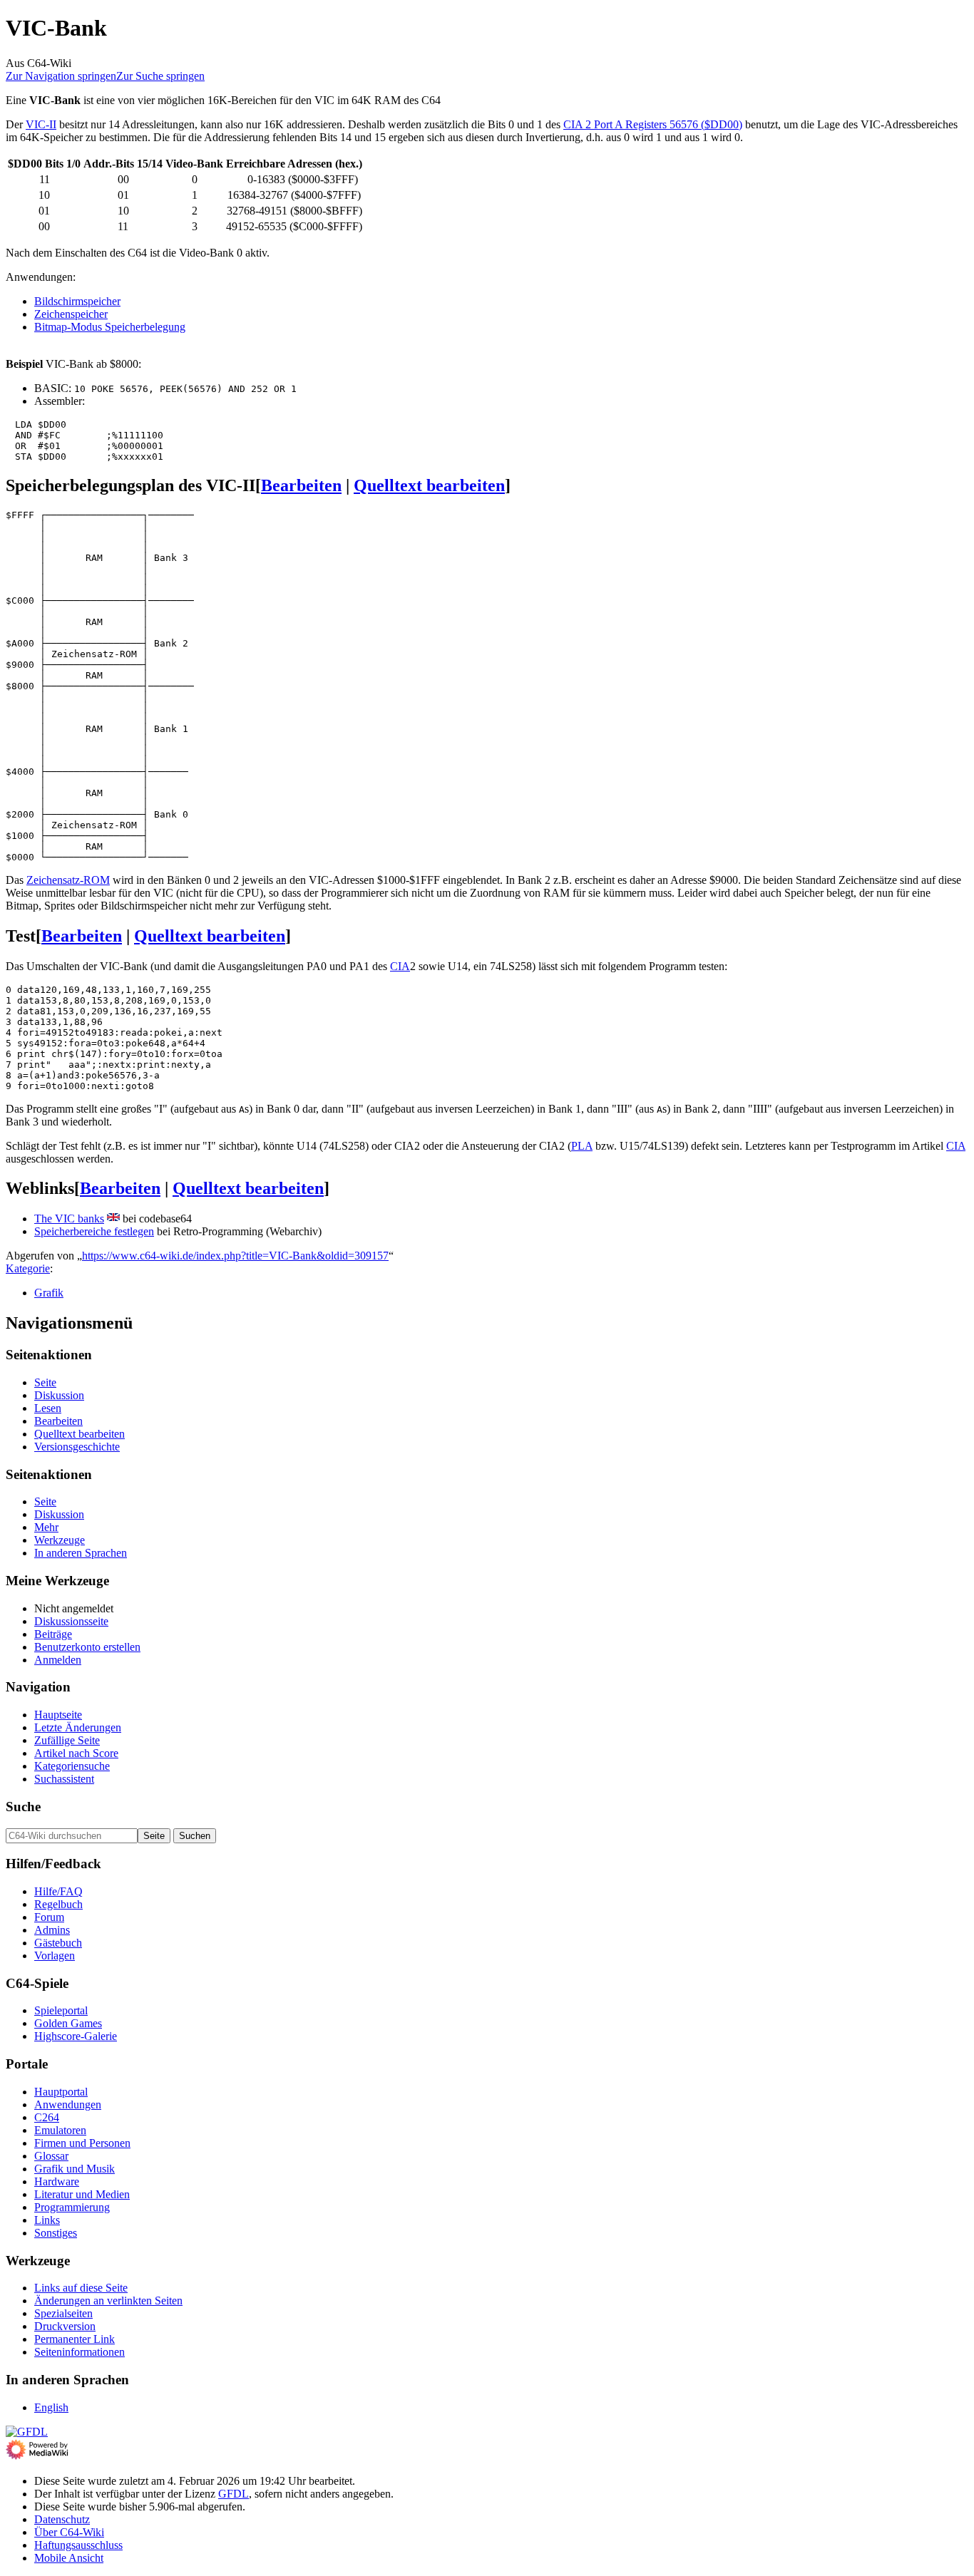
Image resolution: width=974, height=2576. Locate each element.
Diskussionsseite (71, 1621)
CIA (400, 966)
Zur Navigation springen (61, 76)
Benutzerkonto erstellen (87, 1647)
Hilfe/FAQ (58, 1891)
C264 (47, 2117)
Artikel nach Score (76, 1753)
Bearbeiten (301, 485)
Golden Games (68, 2023)
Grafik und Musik (75, 2169)
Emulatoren (60, 2130)
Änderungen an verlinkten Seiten (108, 2301)
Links (47, 2220)
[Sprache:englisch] (113, 1219)
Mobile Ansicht (69, 2558)
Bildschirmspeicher (77, 301)
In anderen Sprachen (81, 1553)
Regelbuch (58, 1904)
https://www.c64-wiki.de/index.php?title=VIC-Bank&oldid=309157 (235, 1256)
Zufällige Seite (67, 1740)
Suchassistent (64, 1779)
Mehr (46, 1527)
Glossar (51, 2156)
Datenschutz (62, 2519)
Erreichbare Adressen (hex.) (294, 164)
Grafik (49, 1293)
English (51, 2407)
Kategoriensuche (72, 1766)
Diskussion (59, 1395)
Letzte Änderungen (78, 1727)
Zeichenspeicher (71, 314)
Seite (45, 1382)
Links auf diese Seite (81, 2288)
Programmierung (72, 2207)
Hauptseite (58, 1715)
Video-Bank (194, 164)
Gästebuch (58, 1943)
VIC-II (41, 124)
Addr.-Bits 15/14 (123, 164)
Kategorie (28, 1268)
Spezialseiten (63, 2313)
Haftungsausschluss (78, 2545)
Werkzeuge (60, 1540)
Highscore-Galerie (76, 2036)
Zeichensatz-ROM (68, 880)
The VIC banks (69, 1219)
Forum (49, 1917)
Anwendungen (68, 2104)
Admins (52, 1930)
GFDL (234, 2494)
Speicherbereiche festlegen (94, 1231)
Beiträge (53, 1634)
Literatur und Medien (82, 2194)
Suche (23, 1807)
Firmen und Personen (82, 2143)
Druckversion (65, 2326)
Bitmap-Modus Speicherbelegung (110, 327)
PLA (582, 1146)
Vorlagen (55, 1956)
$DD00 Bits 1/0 (44, 164)
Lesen (48, 1408)
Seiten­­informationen (80, 2352)
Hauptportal (61, 2092)
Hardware (57, 2181)
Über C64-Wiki (69, 2532)
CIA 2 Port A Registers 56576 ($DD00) (653, 124)
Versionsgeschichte (77, 1447)
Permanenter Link (75, 2339)
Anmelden (58, 1660)
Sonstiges (56, 2233)
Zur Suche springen (160, 76)
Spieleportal (61, 2010)
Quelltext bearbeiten (429, 485)
